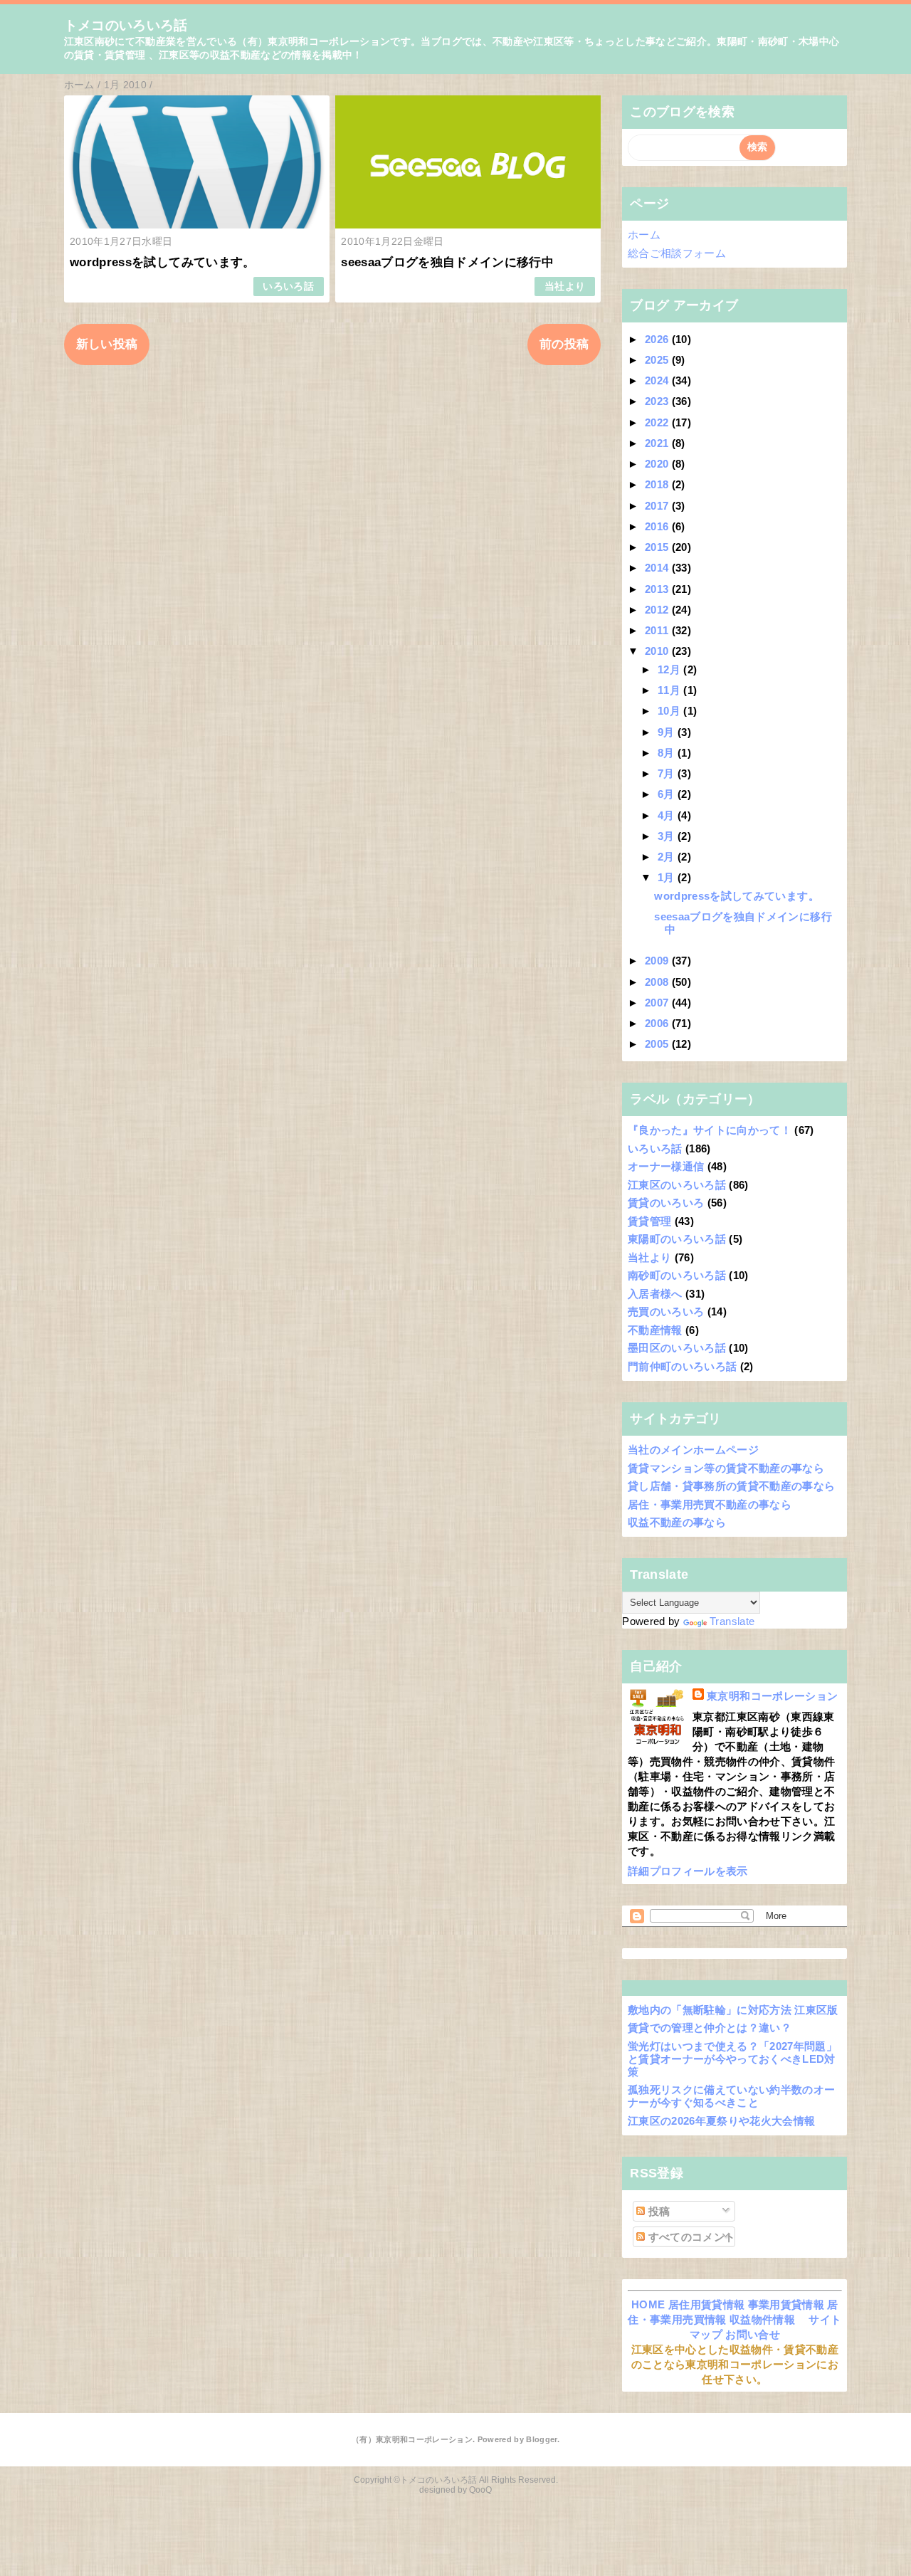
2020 (658, 464)
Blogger (541, 2439)
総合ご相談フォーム (677, 253)
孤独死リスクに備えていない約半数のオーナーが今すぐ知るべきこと (731, 2096)
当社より (565, 286)
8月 (668, 753)
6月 (668, 794)
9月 (668, 732)
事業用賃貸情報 (786, 2304)
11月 (670, 690)
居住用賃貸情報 (706, 2304)
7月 (668, 773)
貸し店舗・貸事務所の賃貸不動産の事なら (731, 1486)
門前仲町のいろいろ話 (682, 1366)
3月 (668, 836)
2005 (658, 1044)
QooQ (480, 2490)
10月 (670, 711)
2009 (658, 961)
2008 (658, 982)
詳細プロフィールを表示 (688, 1871)
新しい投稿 (107, 344)
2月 (668, 857)
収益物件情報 (762, 2319)
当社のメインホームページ (693, 1450)
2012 (658, 610)
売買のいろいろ (666, 1311)
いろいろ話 (288, 286)
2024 (658, 380)
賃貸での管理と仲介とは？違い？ (710, 2028)
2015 (658, 547)
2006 (658, 1023)
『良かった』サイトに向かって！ (710, 1130)
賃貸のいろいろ (666, 1203)
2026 (658, 339)
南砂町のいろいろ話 (677, 1275)
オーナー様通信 (666, 1166)
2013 (658, 589)
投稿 (657, 2211)
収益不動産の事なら (677, 1522)
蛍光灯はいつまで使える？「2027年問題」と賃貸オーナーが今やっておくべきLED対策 (732, 2059)
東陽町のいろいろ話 (677, 1239)
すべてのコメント (690, 2237)
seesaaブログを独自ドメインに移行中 (447, 262)
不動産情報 (655, 1330)
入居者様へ (655, 1294)
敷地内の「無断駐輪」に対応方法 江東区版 (733, 2010)
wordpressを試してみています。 (162, 262)
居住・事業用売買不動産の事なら (710, 1504)
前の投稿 (564, 344)
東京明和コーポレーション (772, 1696)
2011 (658, 630)
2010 (658, 651)
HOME (648, 2304)
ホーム (644, 235)
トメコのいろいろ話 (126, 25)
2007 (658, 1003)
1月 (668, 877)
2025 (658, 360)
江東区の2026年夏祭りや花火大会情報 (721, 2121)
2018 (658, 484)
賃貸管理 (649, 1221)
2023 (658, 401)
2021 (658, 443)
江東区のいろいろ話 (677, 1185)
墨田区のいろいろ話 (677, 1348)
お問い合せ (753, 2334)
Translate (732, 1621)
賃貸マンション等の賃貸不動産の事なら (726, 1468)
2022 (658, 422)
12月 (670, 669)
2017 (658, 506)
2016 (658, 526)
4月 (668, 815)
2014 (658, 568)
